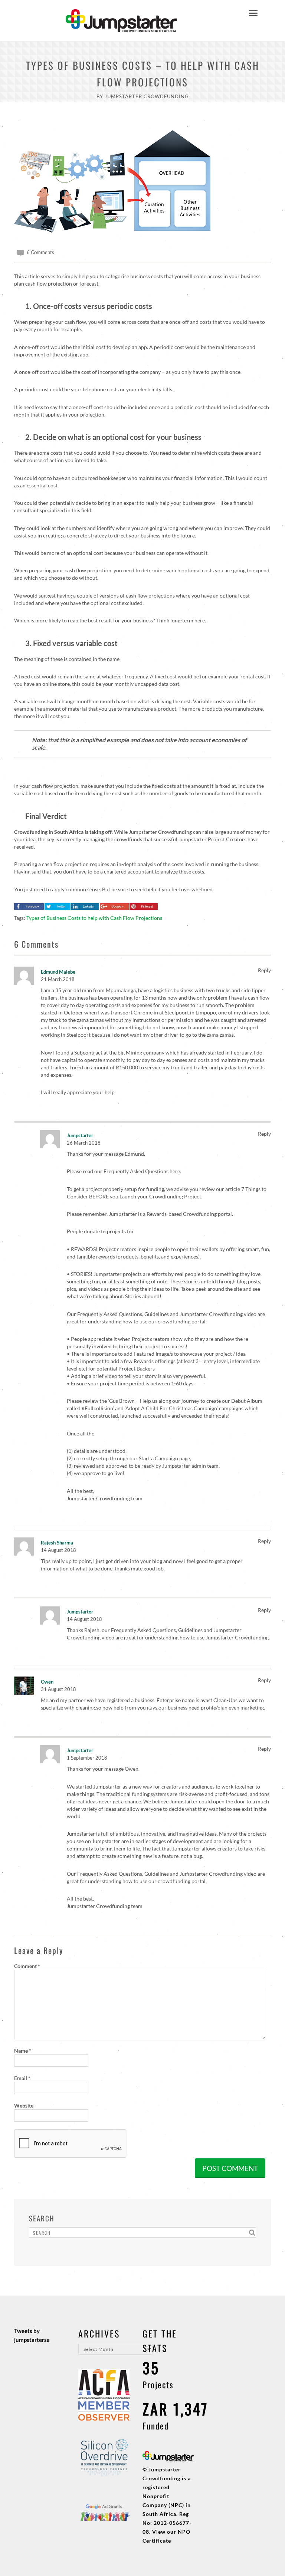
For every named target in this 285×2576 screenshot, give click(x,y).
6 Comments (40, 252)
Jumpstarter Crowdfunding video (218, 1314)
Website (24, 2105)
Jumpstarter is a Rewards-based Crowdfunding (163, 1214)
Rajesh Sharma (57, 1543)
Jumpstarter (80, 1135)
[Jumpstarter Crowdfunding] (121, 28)
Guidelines (157, 1314)
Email (22, 2078)
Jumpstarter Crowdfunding (147, 96)
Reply (264, 970)
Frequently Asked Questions (136, 1171)
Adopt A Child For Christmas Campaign (171, 1408)
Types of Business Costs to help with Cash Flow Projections (94, 918)
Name (23, 2051)
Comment (27, 1966)
